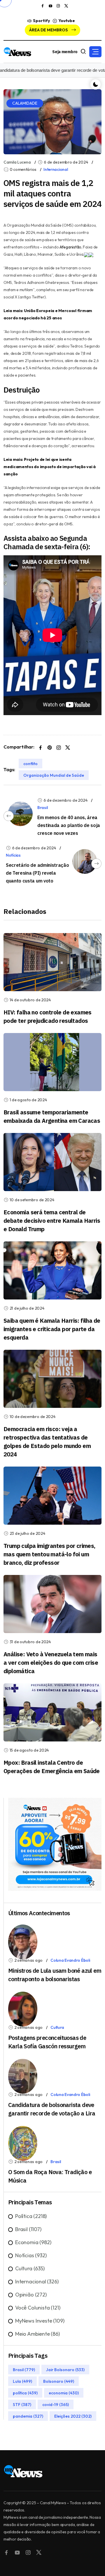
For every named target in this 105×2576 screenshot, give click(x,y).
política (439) (25, 2393)
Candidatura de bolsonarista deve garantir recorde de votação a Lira (52, 2109)
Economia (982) (33, 2242)
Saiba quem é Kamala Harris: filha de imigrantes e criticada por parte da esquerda (52, 1329)
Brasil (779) (24, 2369)
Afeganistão (70, 247)
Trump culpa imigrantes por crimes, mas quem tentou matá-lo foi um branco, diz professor (49, 1554)
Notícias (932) (31, 2255)
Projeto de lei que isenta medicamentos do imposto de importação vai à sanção (50, 467)
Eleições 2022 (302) (73, 2416)
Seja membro (65, 52)
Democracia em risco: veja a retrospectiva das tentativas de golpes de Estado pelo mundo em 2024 (47, 1442)
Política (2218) (31, 2216)
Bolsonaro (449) (59, 2381)
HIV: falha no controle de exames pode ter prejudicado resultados (48, 1016)
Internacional (56, 169)
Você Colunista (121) (38, 2308)
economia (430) (64, 2393)
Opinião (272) (31, 2295)
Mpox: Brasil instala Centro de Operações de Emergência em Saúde (52, 1767)
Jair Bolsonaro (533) (65, 2369)
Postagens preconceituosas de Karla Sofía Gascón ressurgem (47, 2042)
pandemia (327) (28, 2416)
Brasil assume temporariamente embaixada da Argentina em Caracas (52, 1116)
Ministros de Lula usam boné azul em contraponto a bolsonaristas (55, 1975)
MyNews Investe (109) (40, 2321)
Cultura (57, 2027)
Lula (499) (22, 2381)
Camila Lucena (17, 162)
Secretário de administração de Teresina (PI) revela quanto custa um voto (37, 873)
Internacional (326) (37, 2281)
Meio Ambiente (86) (37, 2334)
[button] (95, 52)
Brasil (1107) (28, 2229)
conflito (30, 764)
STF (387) (22, 2404)
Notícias (13, 855)
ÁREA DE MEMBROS (49, 30)
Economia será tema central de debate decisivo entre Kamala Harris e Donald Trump (52, 1221)
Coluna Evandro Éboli (70, 1960)
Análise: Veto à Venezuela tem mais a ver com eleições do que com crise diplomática (51, 1663)
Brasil (42, 808)
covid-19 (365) (56, 2404)
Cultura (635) (30, 2268)
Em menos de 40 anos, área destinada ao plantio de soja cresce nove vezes (69, 825)
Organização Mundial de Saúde (54, 775)
